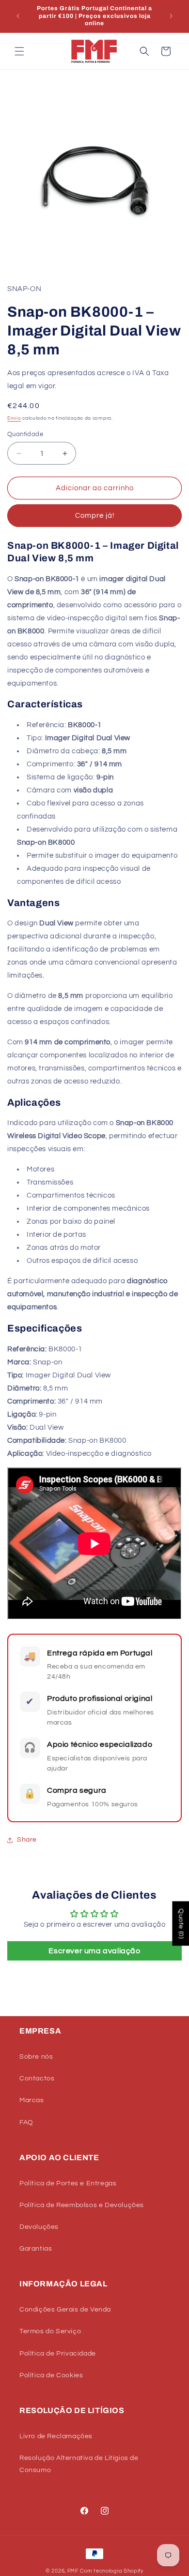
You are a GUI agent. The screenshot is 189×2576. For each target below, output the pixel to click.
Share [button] (27, 1840)
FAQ (26, 2122)
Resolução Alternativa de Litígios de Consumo (79, 2464)
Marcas (32, 2100)
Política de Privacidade (58, 2354)
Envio (14, 418)
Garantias (36, 2249)
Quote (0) (181, 1923)
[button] (19, 51)
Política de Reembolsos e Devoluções (82, 2205)
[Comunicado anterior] (18, 16)
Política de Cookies (51, 2375)
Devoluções (39, 2227)
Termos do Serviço (50, 2331)
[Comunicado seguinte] (171, 16)
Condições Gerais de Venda (65, 2310)
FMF (73, 2571)
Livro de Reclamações (56, 2436)
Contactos (37, 2078)
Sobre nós (36, 2057)
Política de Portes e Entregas (68, 2183)
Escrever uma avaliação (94, 1951)
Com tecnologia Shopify (112, 2571)
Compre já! (95, 516)
